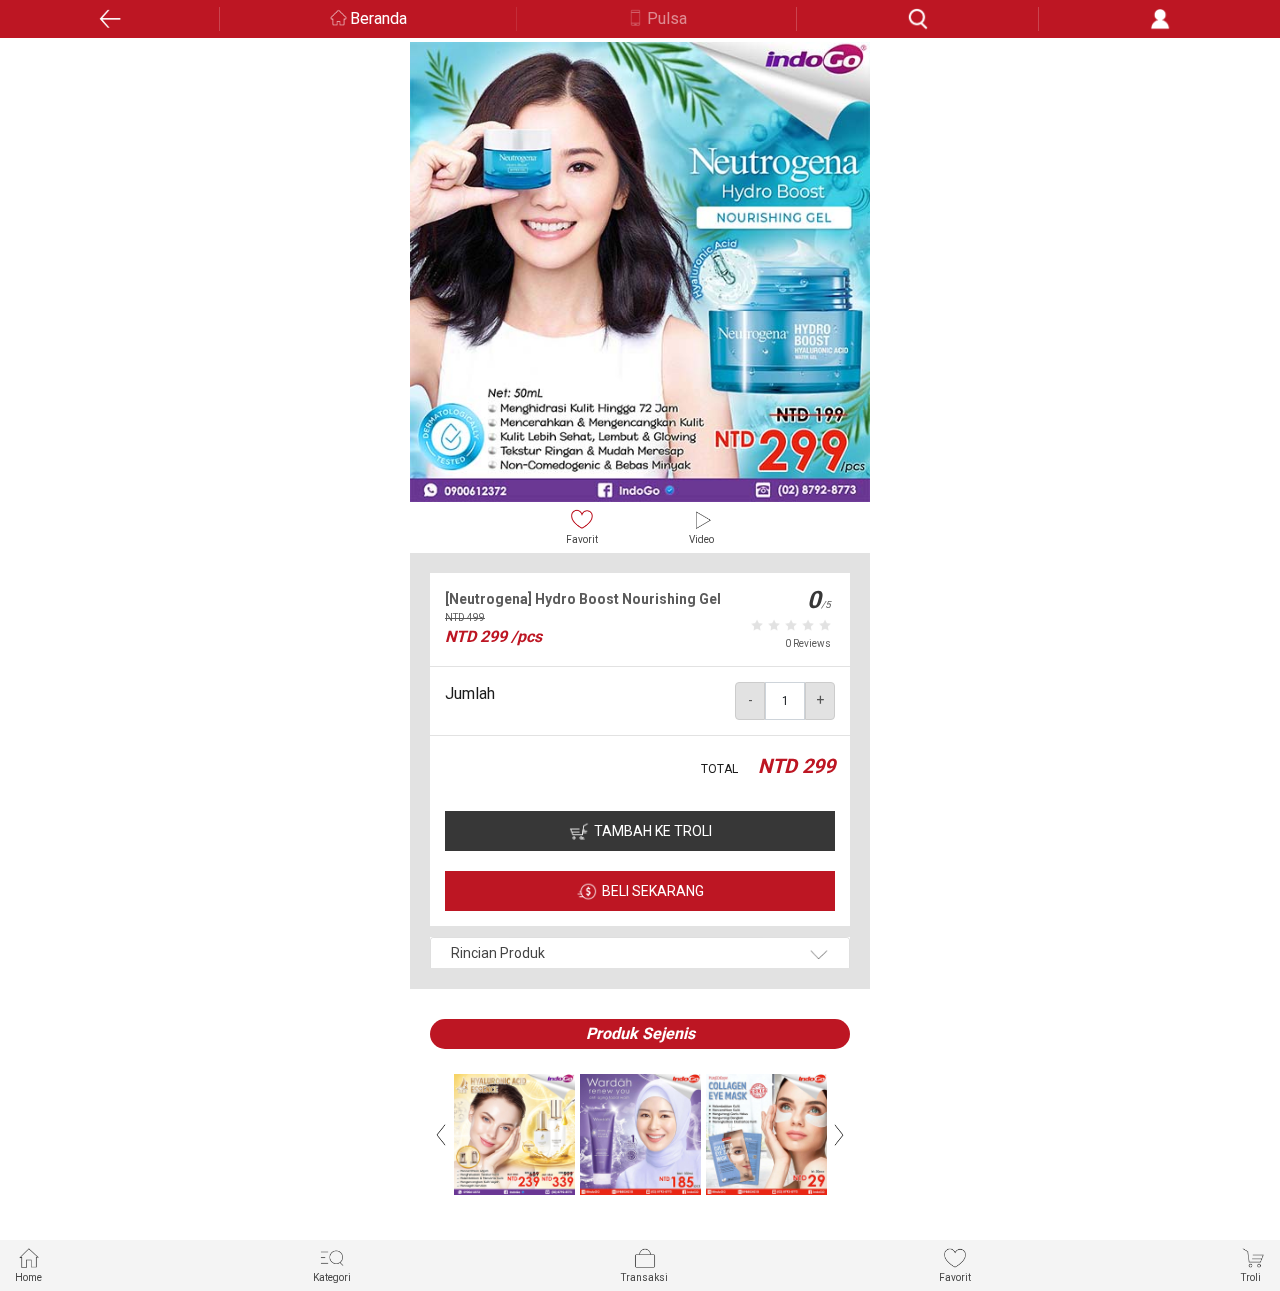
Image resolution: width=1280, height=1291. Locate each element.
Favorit (582, 539)
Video (701, 539)
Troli (1251, 1277)
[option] (640, 272)
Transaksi (644, 1277)
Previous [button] (441, 1135)
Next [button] (839, 1135)
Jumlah (470, 693)
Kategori (332, 1277)
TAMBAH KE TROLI (653, 831)
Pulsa (667, 18)
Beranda (378, 18)
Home (28, 1277)
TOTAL (719, 769)
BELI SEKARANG (653, 891)
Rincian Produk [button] (498, 953)
